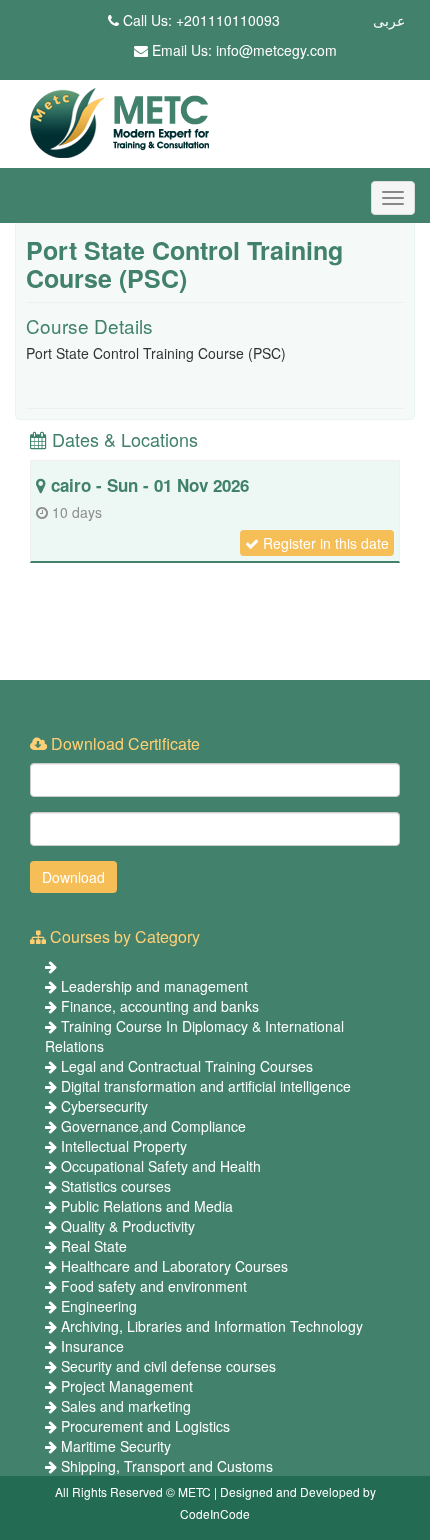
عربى (389, 20)
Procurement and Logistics (145, 1426)
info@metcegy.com (276, 50)
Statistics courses (116, 1186)
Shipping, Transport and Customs (167, 1466)
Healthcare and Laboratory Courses (174, 1266)
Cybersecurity (104, 1106)
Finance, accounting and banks (160, 1006)
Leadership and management (154, 986)
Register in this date (324, 543)
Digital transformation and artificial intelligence (206, 1086)
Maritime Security (116, 1446)
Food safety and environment (154, 1286)
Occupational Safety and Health (161, 1166)
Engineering (99, 1306)
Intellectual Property (124, 1146)
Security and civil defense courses (168, 1366)
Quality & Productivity (128, 1226)
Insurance (92, 1346)
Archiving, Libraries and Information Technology (212, 1326)
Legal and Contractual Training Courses (187, 1066)
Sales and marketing (126, 1406)
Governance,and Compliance (153, 1126)
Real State (94, 1246)
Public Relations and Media (147, 1206)
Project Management (127, 1386)
